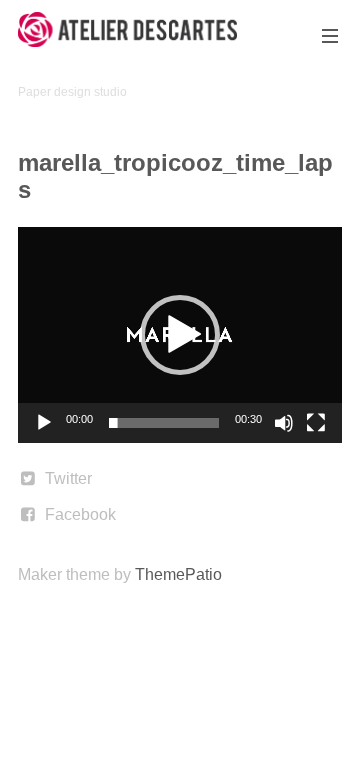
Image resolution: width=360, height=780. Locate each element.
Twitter (68, 478)
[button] (180, 335)
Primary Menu (330, 36)
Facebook (80, 514)
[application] (180, 335)
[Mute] (284, 423)
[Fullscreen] (316, 423)
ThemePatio (178, 574)
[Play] (44, 423)
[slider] (164, 423)
